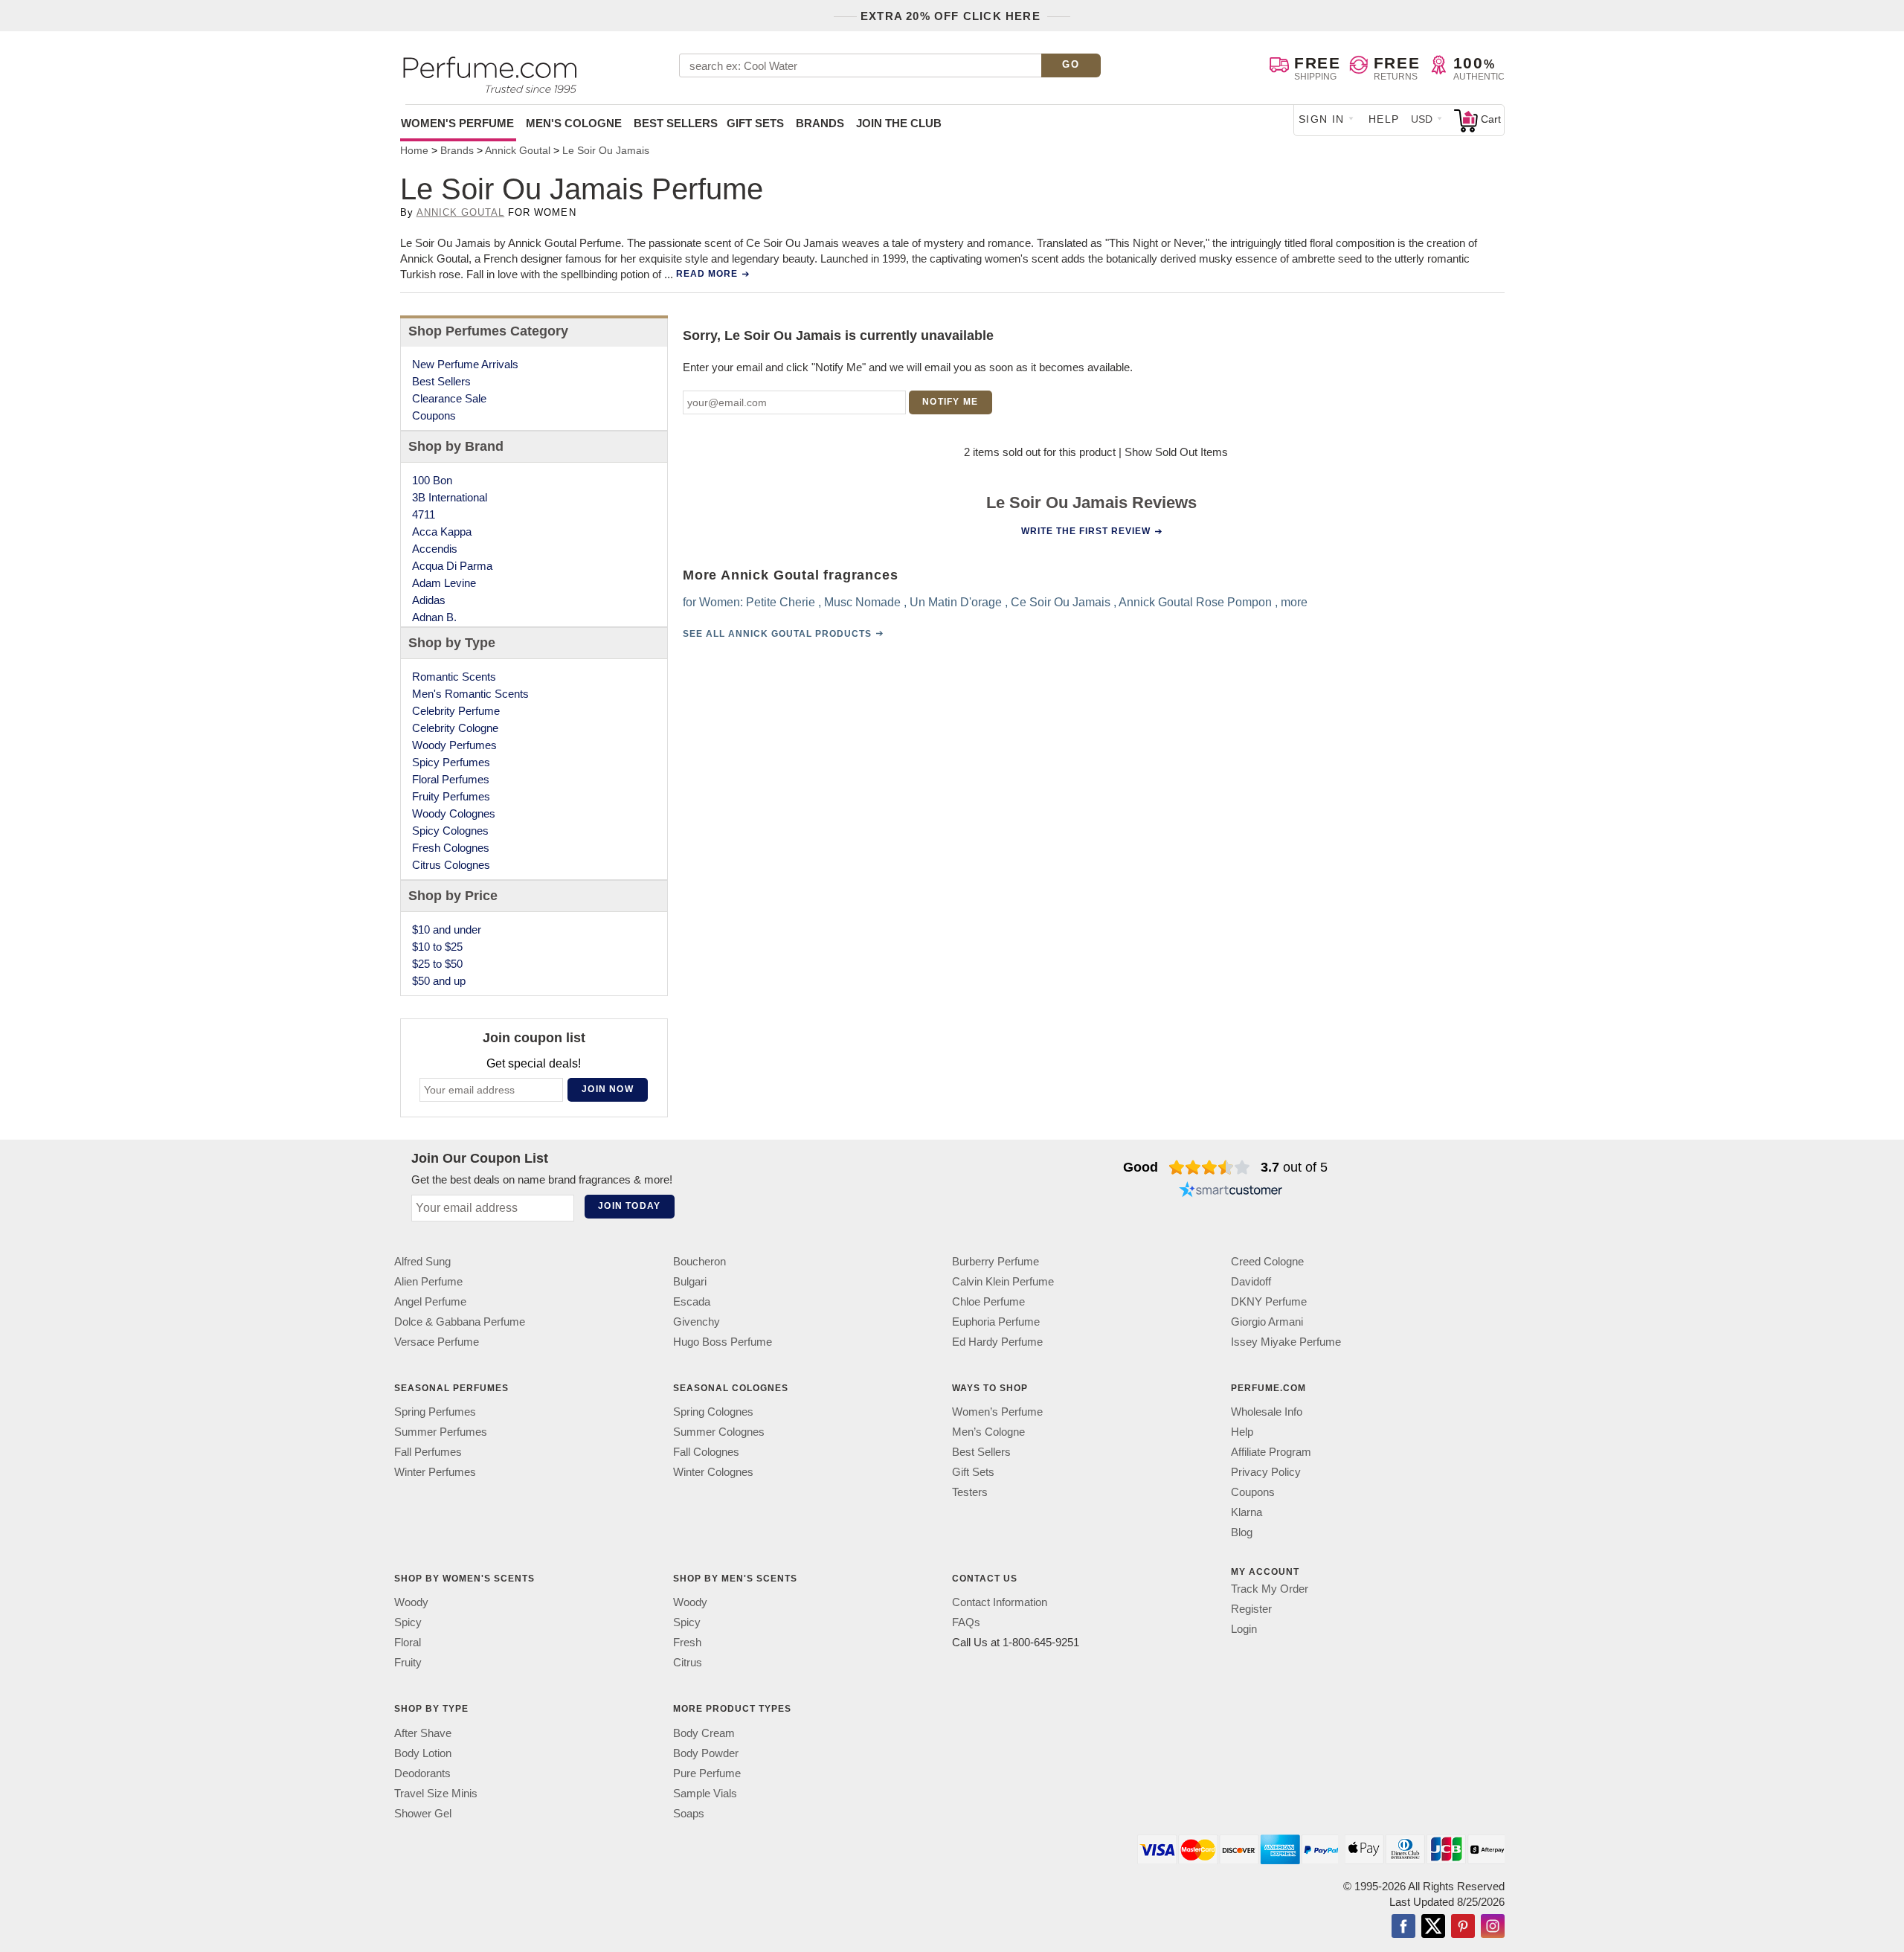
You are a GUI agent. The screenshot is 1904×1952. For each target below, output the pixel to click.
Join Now (608, 1089)
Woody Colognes (454, 813)
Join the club (899, 123)
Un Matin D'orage (956, 602)
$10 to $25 (437, 947)
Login (1244, 1629)
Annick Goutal (461, 212)
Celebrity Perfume (456, 711)
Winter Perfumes (435, 1472)
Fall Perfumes (428, 1452)
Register (1251, 1609)
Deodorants (422, 1773)
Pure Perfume (707, 1773)
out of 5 (1294, 1167)
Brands (820, 123)
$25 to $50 (437, 964)
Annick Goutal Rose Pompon (1195, 602)
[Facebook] (1403, 1927)
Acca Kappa (442, 532)
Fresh (687, 1643)
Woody (411, 1603)
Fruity (408, 1663)
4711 (424, 514)
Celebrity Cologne (455, 728)
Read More (707, 274)
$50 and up (439, 981)
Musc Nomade (862, 602)
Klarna (1247, 1512)
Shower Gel (423, 1813)
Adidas (429, 600)
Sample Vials (705, 1793)
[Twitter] (1433, 1927)
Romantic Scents (454, 677)
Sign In (1322, 119)
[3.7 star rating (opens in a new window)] (1210, 1167)
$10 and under (447, 930)
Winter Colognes (713, 1472)
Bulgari (690, 1281)
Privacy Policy (1266, 1472)
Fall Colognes (706, 1452)
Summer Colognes (719, 1432)
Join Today (629, 1206)
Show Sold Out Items (1176, 452)
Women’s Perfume (997, 1412)
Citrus (688, 1663)
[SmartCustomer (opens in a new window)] (1231, 1191)
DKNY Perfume (1269, 1301)
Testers (970, 1492)
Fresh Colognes (451, 848)
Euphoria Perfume (996, 1322)
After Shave (423, 1733)
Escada (692, 1301)
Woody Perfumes (454, 745)
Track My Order (1270, 1589)
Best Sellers (676, 123)
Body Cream (704, 1733)
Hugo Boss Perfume (723, 1342)
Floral (408, 1643)
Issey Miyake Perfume (1286, 1342)
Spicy (408, 1623)
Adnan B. (434, 617)
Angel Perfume (430, 1301)
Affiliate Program (1271, 1452)
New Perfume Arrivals (465, 364)
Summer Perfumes (441, 1432)
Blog (1242, 1532)
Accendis (435, 549)
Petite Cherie (781, 602)
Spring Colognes (713, 1412)
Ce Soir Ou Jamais (1061, 602)
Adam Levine (444, 583)
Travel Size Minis (436, 1793)
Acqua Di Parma (452, 566)
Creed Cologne (1267, 1261)
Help (1384, 119)
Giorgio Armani (1267, 1322)
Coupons (434, 415)
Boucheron (699, 1261)
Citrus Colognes (451, 865)
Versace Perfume (437, 1342)
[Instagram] (1493, 1927)
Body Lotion (423, 1753)
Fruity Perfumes (451, 796)
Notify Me (950, 402)
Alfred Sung (422, 1261)
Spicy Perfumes (451, 762)
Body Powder (706, 1753)
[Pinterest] (1463, 1927)
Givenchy (697, 1322)
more (1294, 602)
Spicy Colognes (450, 831)
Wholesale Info (1267, 1412)
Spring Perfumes (435, 1412)
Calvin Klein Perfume (1003, 1281)
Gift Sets (755, 123)
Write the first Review (1086, 531)
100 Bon (432, 480)
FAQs (966, 1623)
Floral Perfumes (451, 779)
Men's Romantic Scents (470, 694)
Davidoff (1251, 1281)
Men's (574, 123)
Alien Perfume (428, 1281)
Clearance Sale (449, 398)
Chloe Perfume (988, 1301)
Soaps (689, 1813)
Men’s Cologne (988, 1432)
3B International (450, 497)
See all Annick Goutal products (777, 634)
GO (1071, 64)
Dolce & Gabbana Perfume (460, 1322)
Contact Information (1000, 1603)
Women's (457, 123)
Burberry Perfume (996, 1261)
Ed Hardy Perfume (997, 1342)
